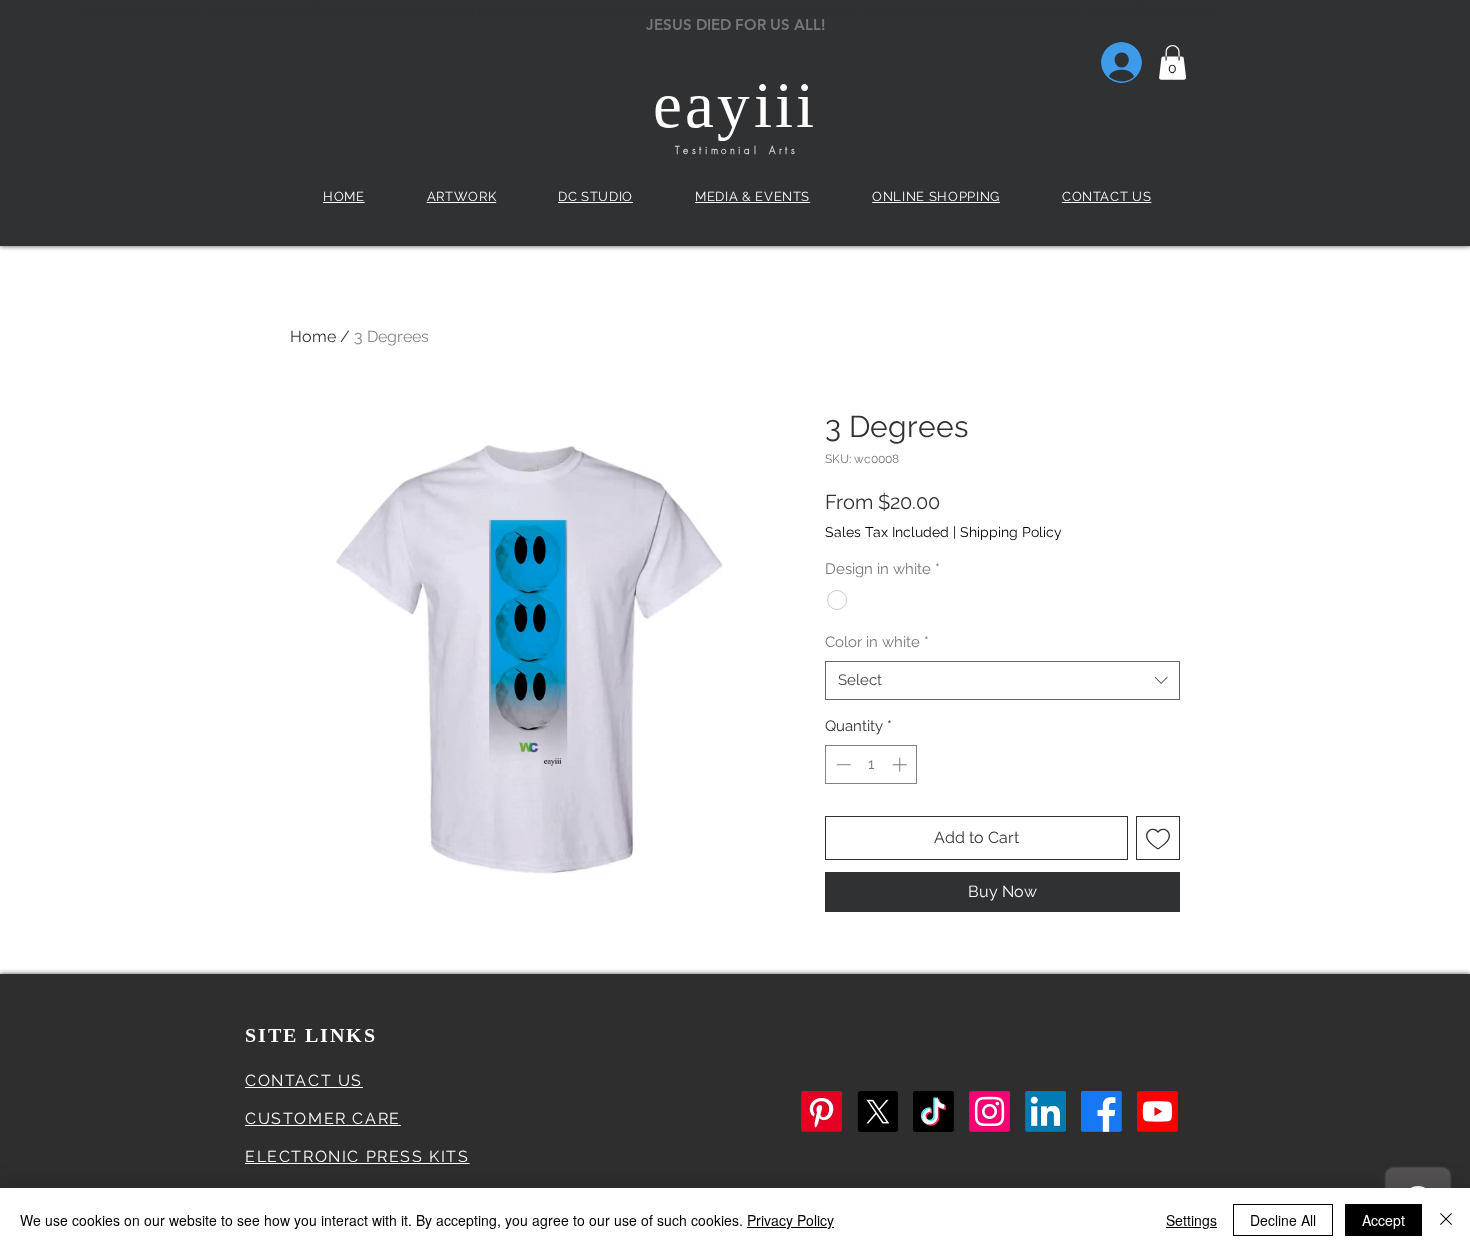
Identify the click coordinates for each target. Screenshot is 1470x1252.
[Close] (1446, 1220)
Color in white (877, 642)
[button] (1172, 62)
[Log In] (1095, 62)
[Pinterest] (821, 1111)
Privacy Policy (790, 1220)
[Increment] (901, 764)
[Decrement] (841, 764)
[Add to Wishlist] (1158, 838)
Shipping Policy (1011, 532)
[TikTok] (933, 1111)
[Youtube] (1157, 1111)
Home (313, 336)
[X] (877, 1111)
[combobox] (1002, 680)
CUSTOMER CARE (323, 1118)
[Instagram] (989, 1111)
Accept (1383, 1220)
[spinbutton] (871, 764)
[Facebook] (1101, 1111)
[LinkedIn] (1045, 1111)
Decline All (1283, 1220)
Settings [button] (1191, 1220)
